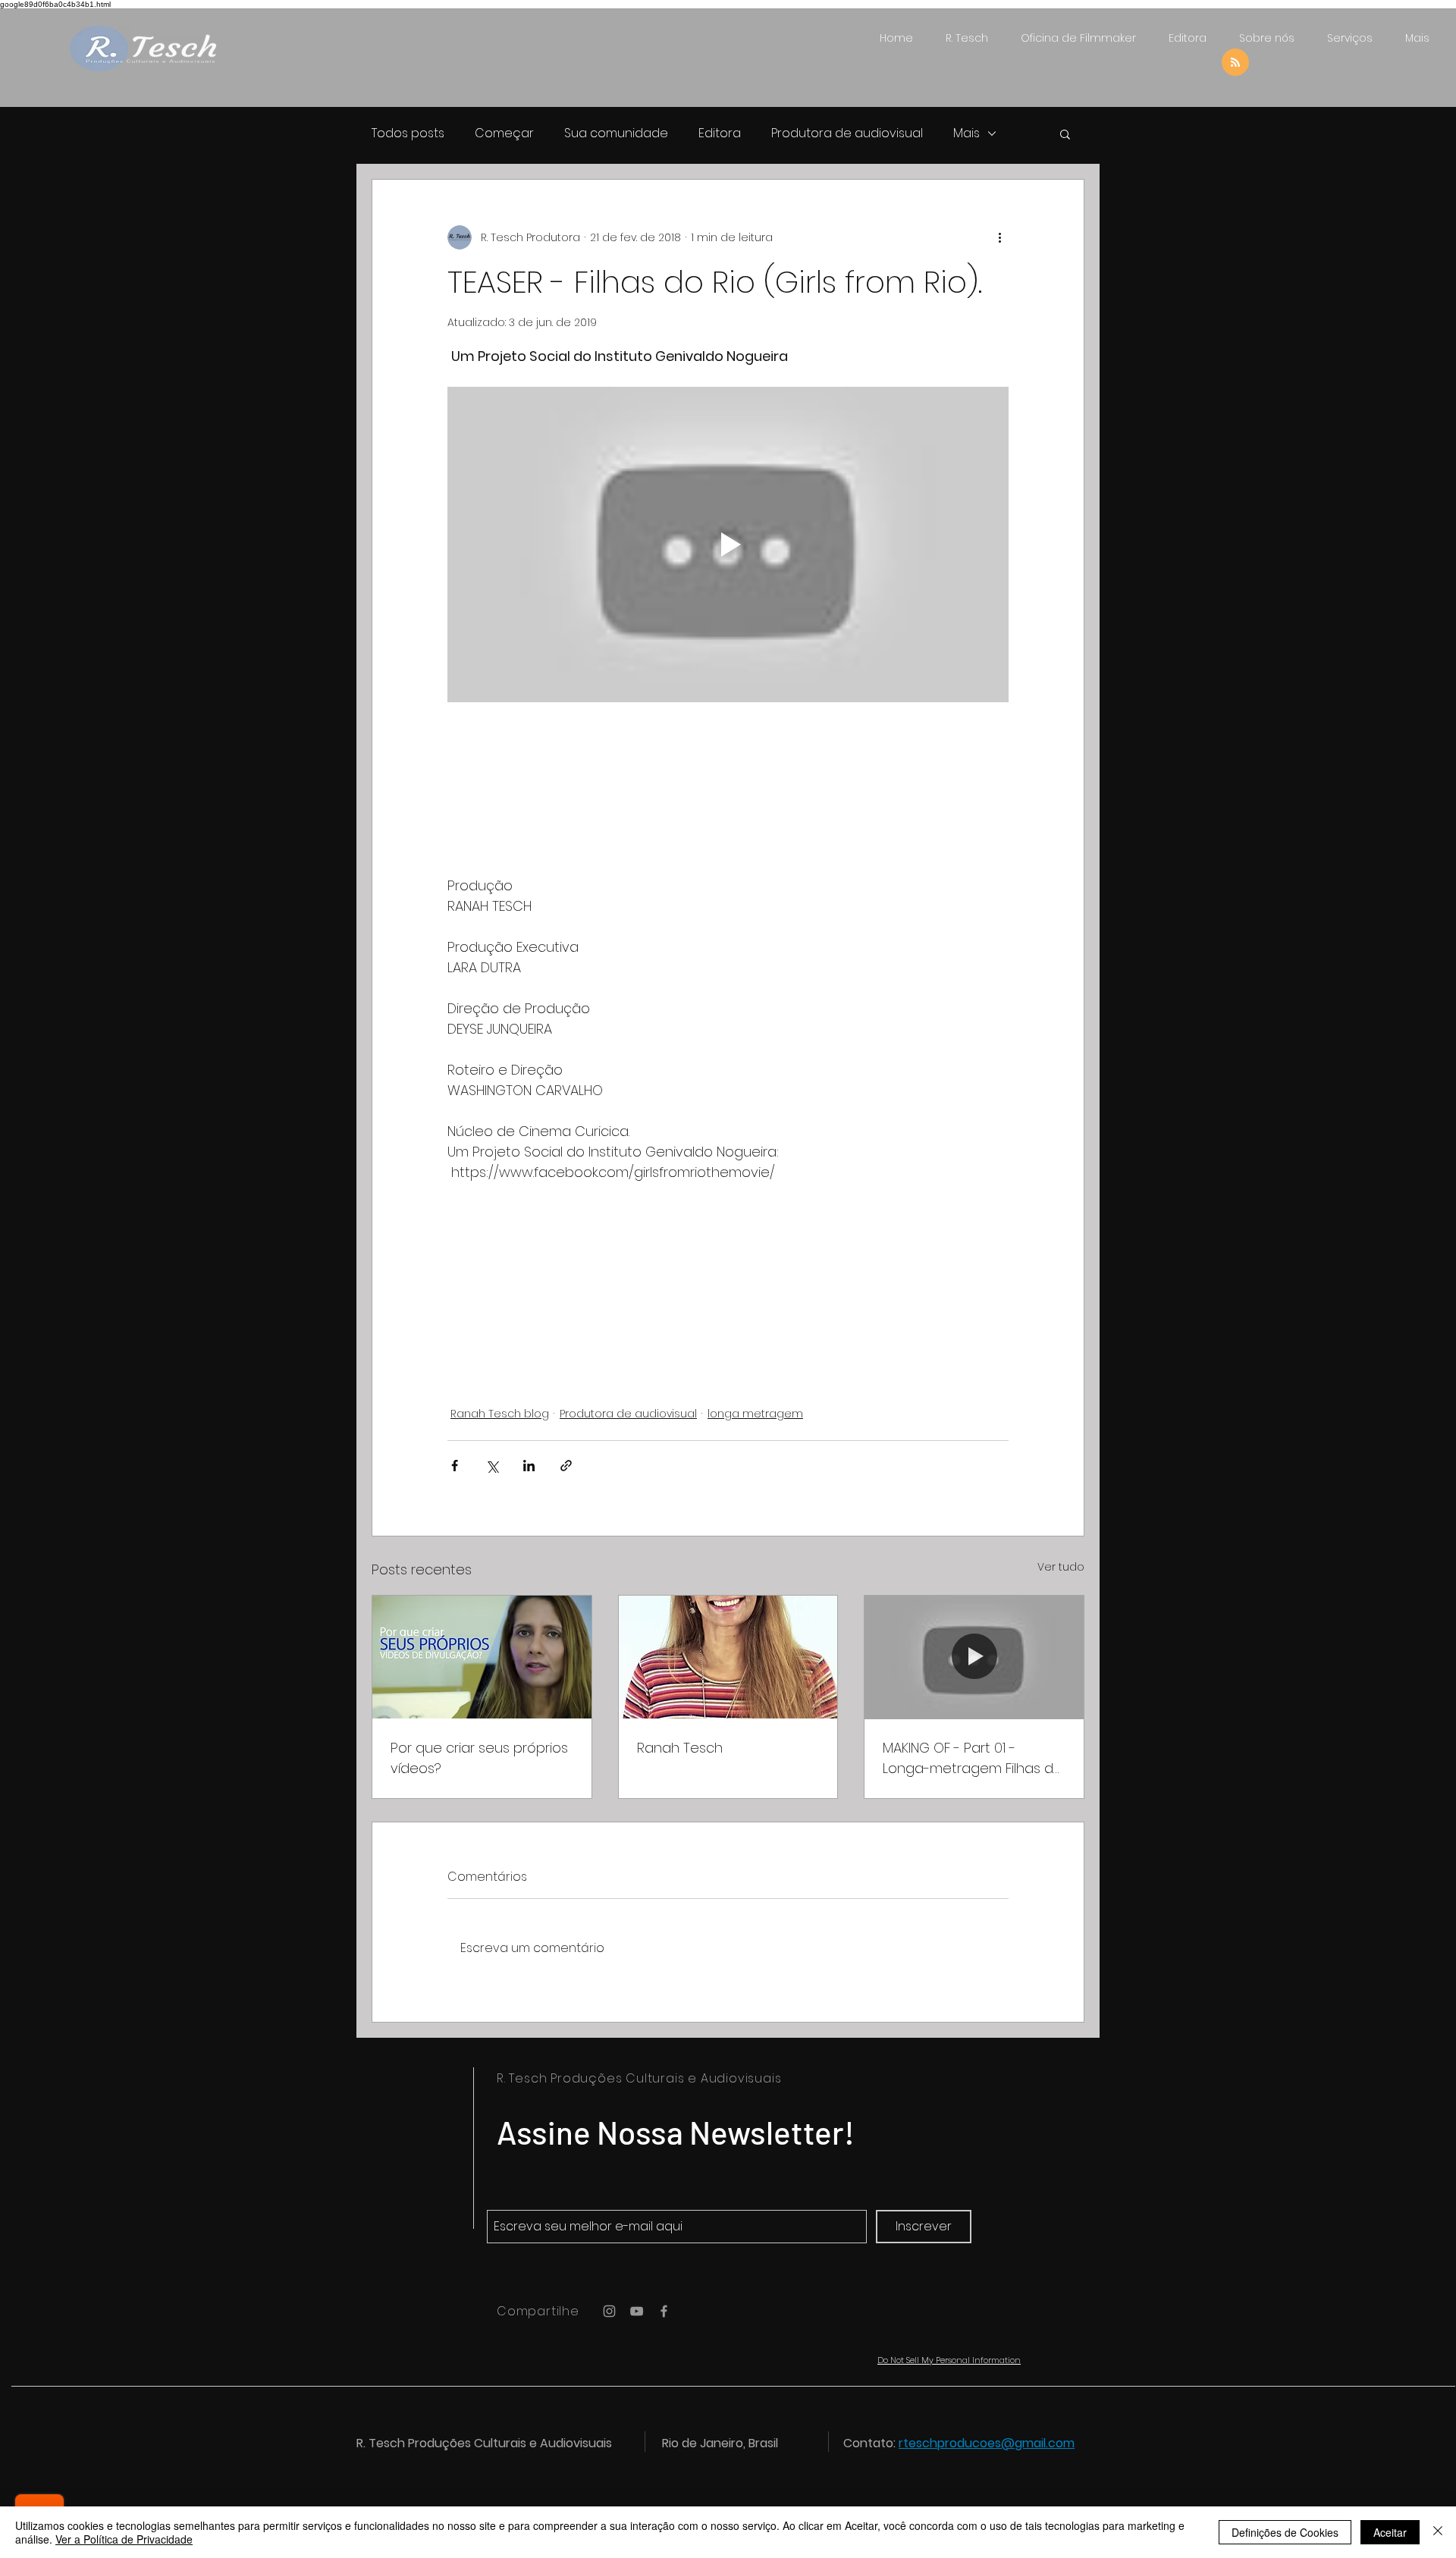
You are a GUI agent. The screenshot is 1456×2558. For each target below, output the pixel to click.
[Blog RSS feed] (1235, 63)
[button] (1065, 133)
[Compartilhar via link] (566, 1466)
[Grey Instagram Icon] (609, 2311)
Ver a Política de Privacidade (124, 2539)
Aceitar (1390, 2532)
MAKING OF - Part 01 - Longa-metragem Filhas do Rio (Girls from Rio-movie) (973, 1758)
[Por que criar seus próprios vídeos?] (482, 1657)
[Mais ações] (999, 237)
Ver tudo (1061, 1567)
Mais (966, 133)
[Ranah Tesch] (728, 1657)
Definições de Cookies (1285, 2532)
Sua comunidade (616, 133)
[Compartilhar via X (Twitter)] (492, 1466)
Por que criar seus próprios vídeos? (479, 1758)
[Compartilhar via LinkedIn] (529, 1466)
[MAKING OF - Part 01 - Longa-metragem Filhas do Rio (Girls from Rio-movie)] (974, 1657)
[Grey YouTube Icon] (637, 2311)
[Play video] (728, 545)
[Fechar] (1438, 2532)
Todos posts (408, 133)
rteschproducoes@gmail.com (987, 2443)
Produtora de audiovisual (847, 133)
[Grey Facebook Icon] (664, 2311)
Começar (504, 133)
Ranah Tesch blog (500, 1414)
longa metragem (755, 1414)
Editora (720, 133)
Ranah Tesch (680, 1748)
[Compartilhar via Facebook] (455, 1466)
